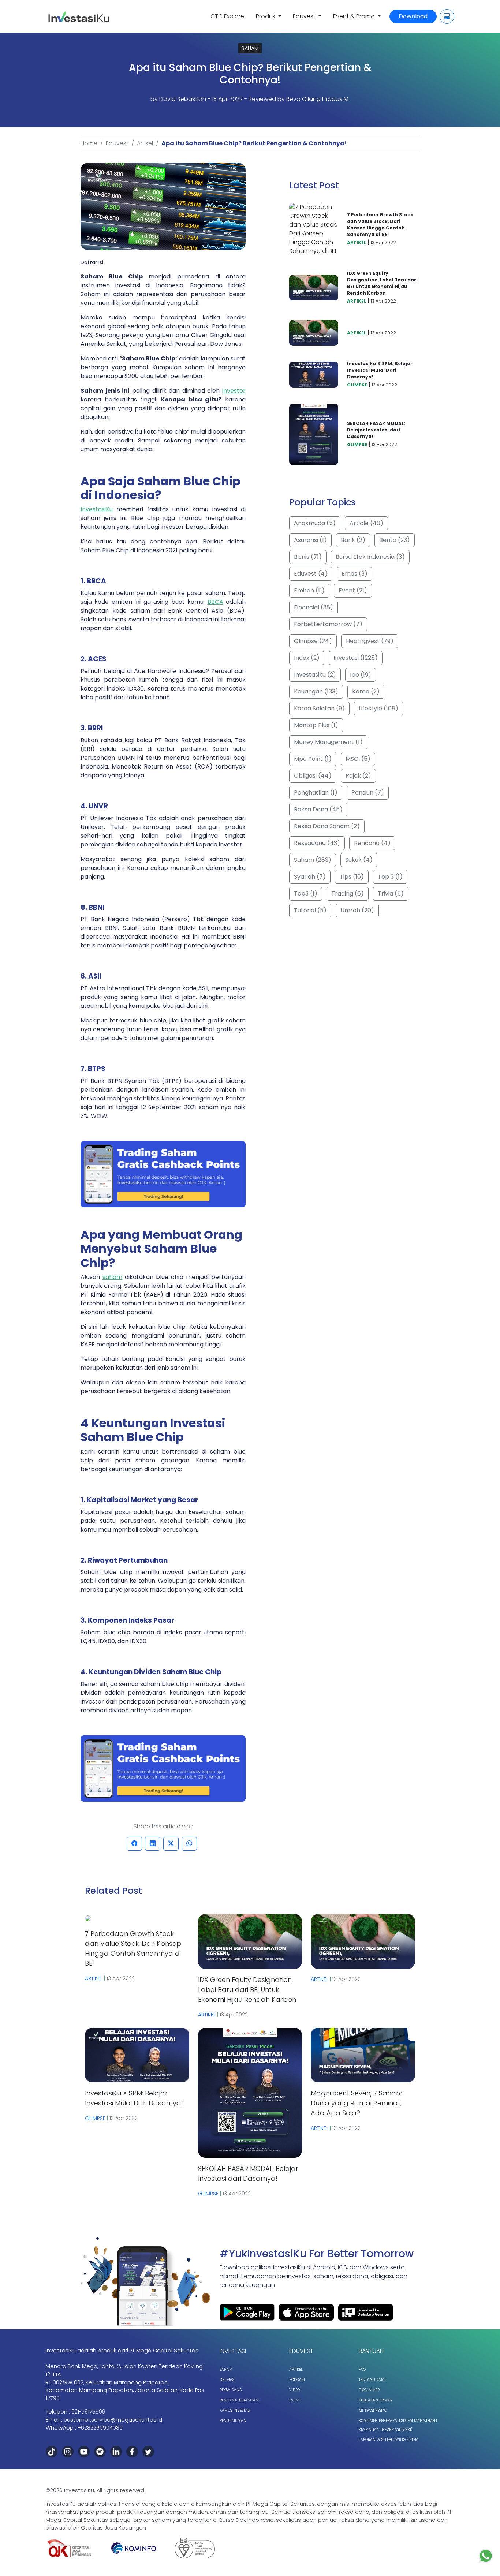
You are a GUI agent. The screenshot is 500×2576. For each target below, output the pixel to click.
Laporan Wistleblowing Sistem (389, 2440)
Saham (226, 2369)
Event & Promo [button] (355, 16)
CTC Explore (227, 16)
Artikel (145, 143)
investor (234, 391)
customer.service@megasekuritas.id (113, 2420)
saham (112, 1277)
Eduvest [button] (305, 16)
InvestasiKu (97, 509)
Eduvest (117, 143)
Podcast (297, 2380)
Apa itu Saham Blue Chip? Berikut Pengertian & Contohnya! (254, 143)
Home (89, 143)
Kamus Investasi (235, 2410)
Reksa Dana (231, 2390)
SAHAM (250, 48)
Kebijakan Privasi (376, 2400)
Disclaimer (369, 2390)
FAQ (362, 2369)
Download (413, 16)
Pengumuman (233, 2421)
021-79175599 (88, 2412)
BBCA (215, 602)
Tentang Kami (372, 2380)
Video (294, 2390)
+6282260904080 (100, 2428)
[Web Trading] (447, 16)
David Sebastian (183, 99)
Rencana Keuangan (239, 2400)
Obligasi (227, 2380)
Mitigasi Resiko (373, 2410)
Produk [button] (266, 16)
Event (295, 2400)
